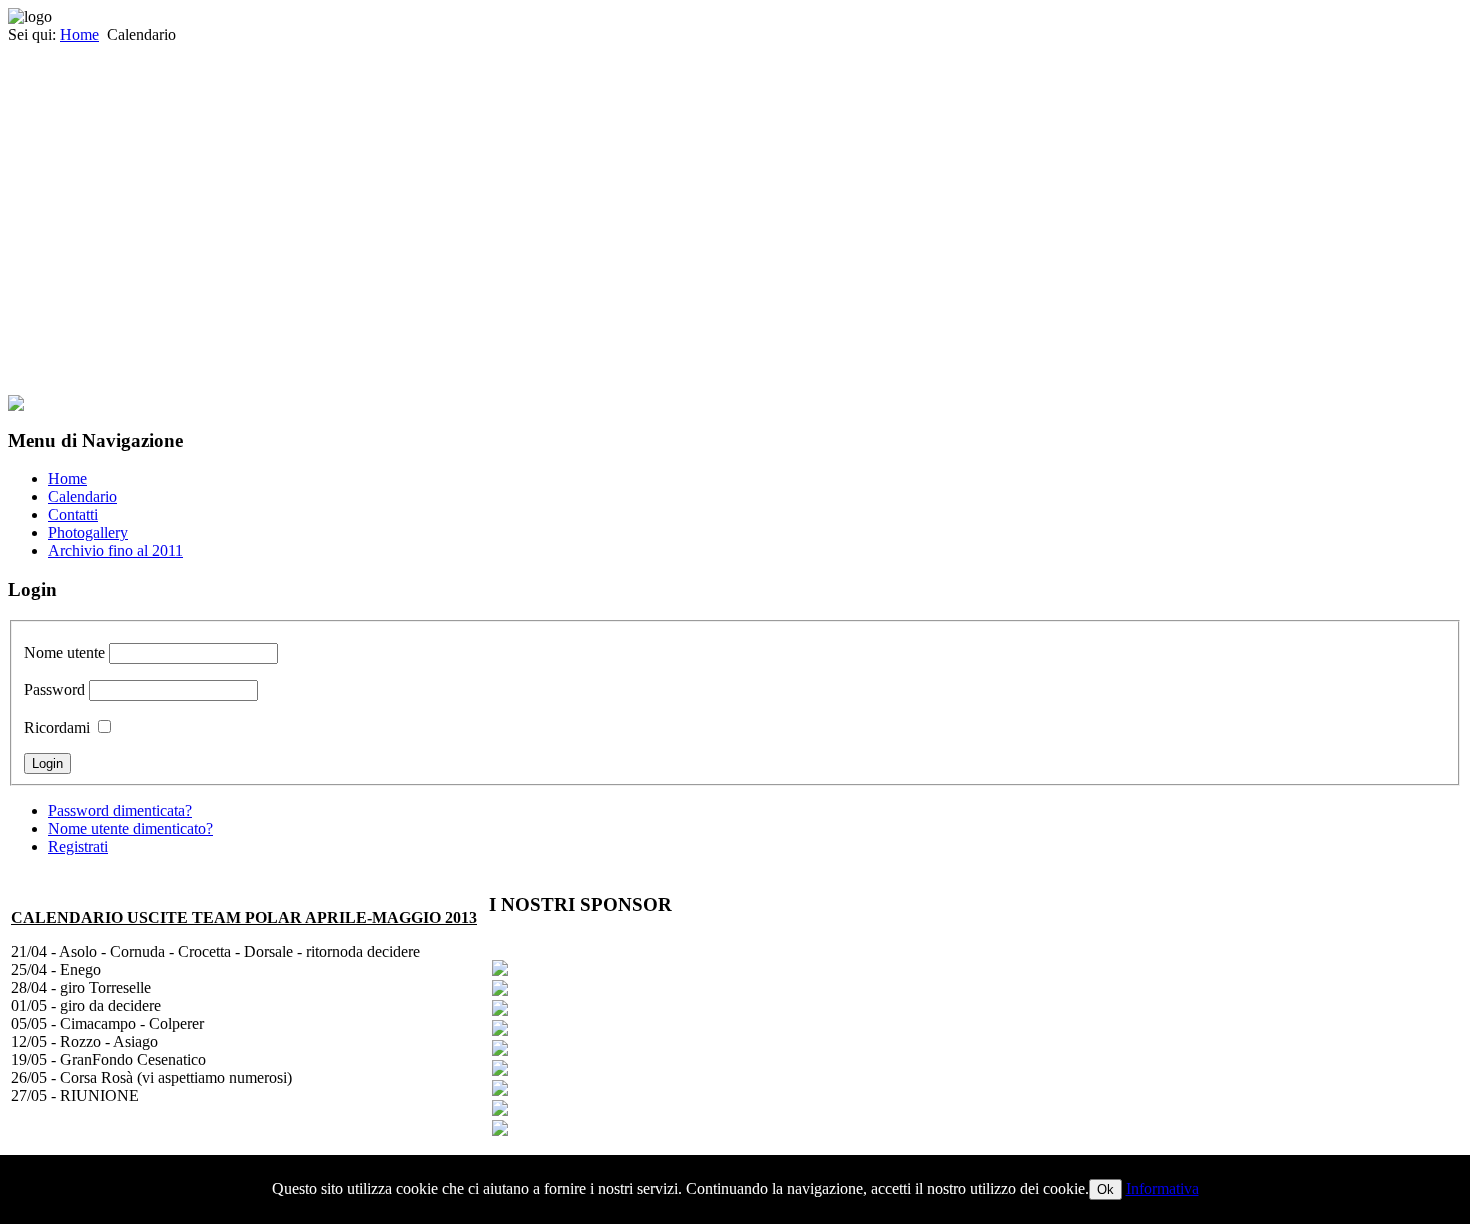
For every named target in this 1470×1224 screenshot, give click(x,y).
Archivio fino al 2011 (115, 550)
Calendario (82, 496)
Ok (1105, 1189)
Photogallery (88, 532)
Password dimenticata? (120, 810)
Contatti (73, 514)
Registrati (78, 846)
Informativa (1162, 1188)
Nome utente (64, 652)
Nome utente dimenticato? (130, 828)
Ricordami (57, 727)
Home (79, 34)
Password (54, 689)
